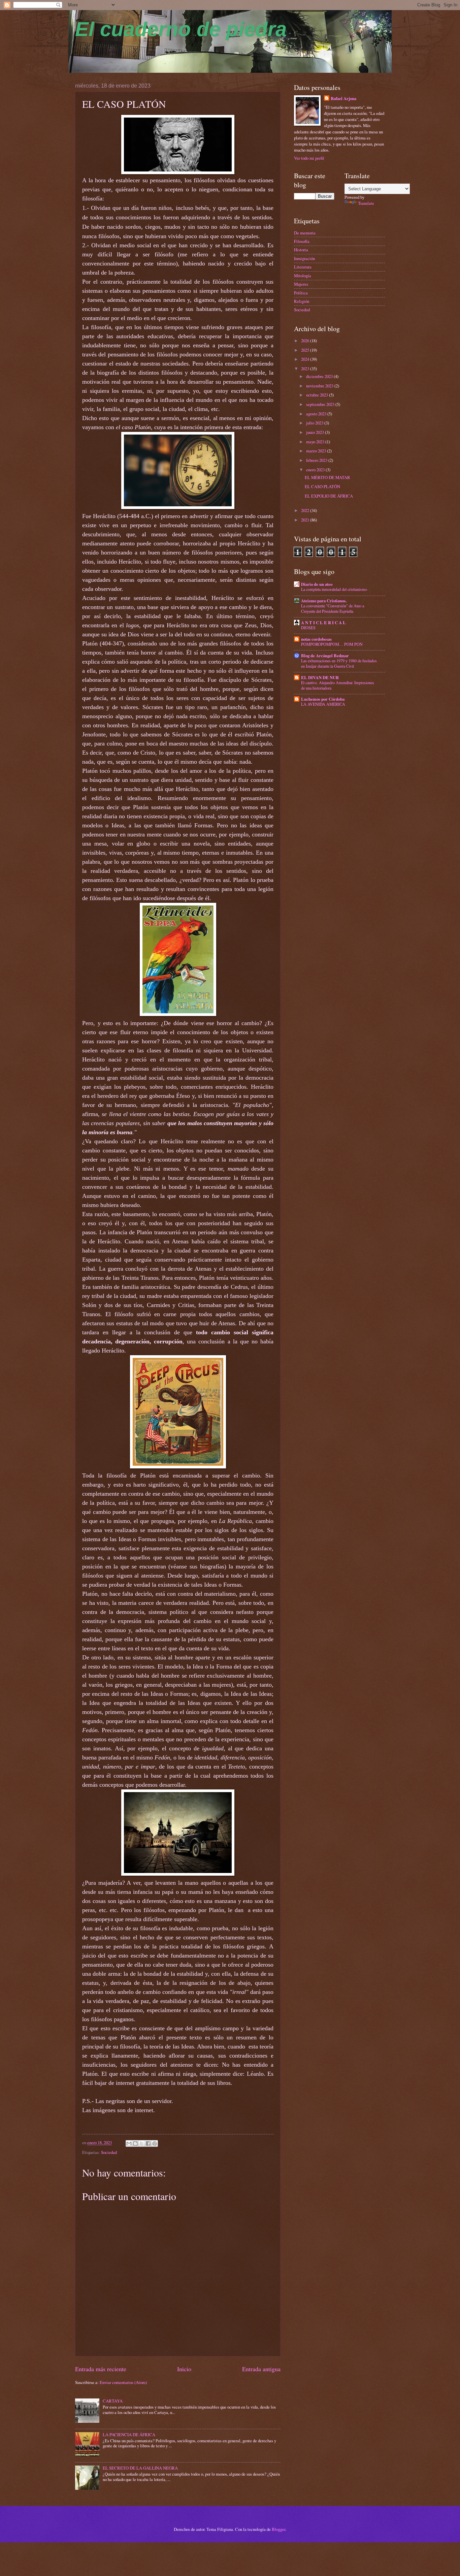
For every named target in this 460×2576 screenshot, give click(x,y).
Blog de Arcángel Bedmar (325, 656)
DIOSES (308, 628)
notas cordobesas (316, 639)
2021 (306, 520)
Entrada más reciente (101, 2369)
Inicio (184, 2369)
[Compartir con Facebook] (148, 2143)
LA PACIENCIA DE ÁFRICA (129, 2435)
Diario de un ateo (317, 584)
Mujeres (301, 284)
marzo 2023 (317, 451)
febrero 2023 (317, 460)
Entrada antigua (261, 2369)
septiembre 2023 (321, 404)
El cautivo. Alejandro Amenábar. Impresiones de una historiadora (338, 685)
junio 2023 (316, 432)
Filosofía (302, 241)
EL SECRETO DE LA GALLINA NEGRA (140, 2468)
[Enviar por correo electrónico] (129, 2143)
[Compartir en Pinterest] (155, 2143)
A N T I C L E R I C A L (323, 623)
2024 (306, 359)
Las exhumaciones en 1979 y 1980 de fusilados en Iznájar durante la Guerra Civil (339, 663)
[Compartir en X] (142, 2143)
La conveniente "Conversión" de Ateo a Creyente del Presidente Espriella (333, 608)
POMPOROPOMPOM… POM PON (332, 644)
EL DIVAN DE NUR (320, 677)
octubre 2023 (318, 395)
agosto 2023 (317, 414)
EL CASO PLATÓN (322, 486)
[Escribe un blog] (135, 2143)
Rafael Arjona (343, 98)
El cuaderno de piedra (181, 29)
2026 (306, 341)
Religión (302, 301)
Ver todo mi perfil (309, 158)
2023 (306, 369)
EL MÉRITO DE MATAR (327, 477)
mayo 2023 (316, 442)
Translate (366, 203)
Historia (301, 250)
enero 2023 (316, 470)
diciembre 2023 (320, 376)
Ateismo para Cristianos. (324, 601)
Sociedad (109, 2152)
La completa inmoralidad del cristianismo (334, 589)
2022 (306, 510)
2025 (306, 350)
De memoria (305, 233)
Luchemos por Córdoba (323, 699)
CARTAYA (113, 2401)
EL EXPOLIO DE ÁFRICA (329, 496)
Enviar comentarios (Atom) (123, 2382)
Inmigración (304, 258)
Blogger (278, 2529)
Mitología (303, 276)
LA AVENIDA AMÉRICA (323, 704)
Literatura (303, 267)
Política (301, 293)
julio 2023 (315, 423)
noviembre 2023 (320, 386)
